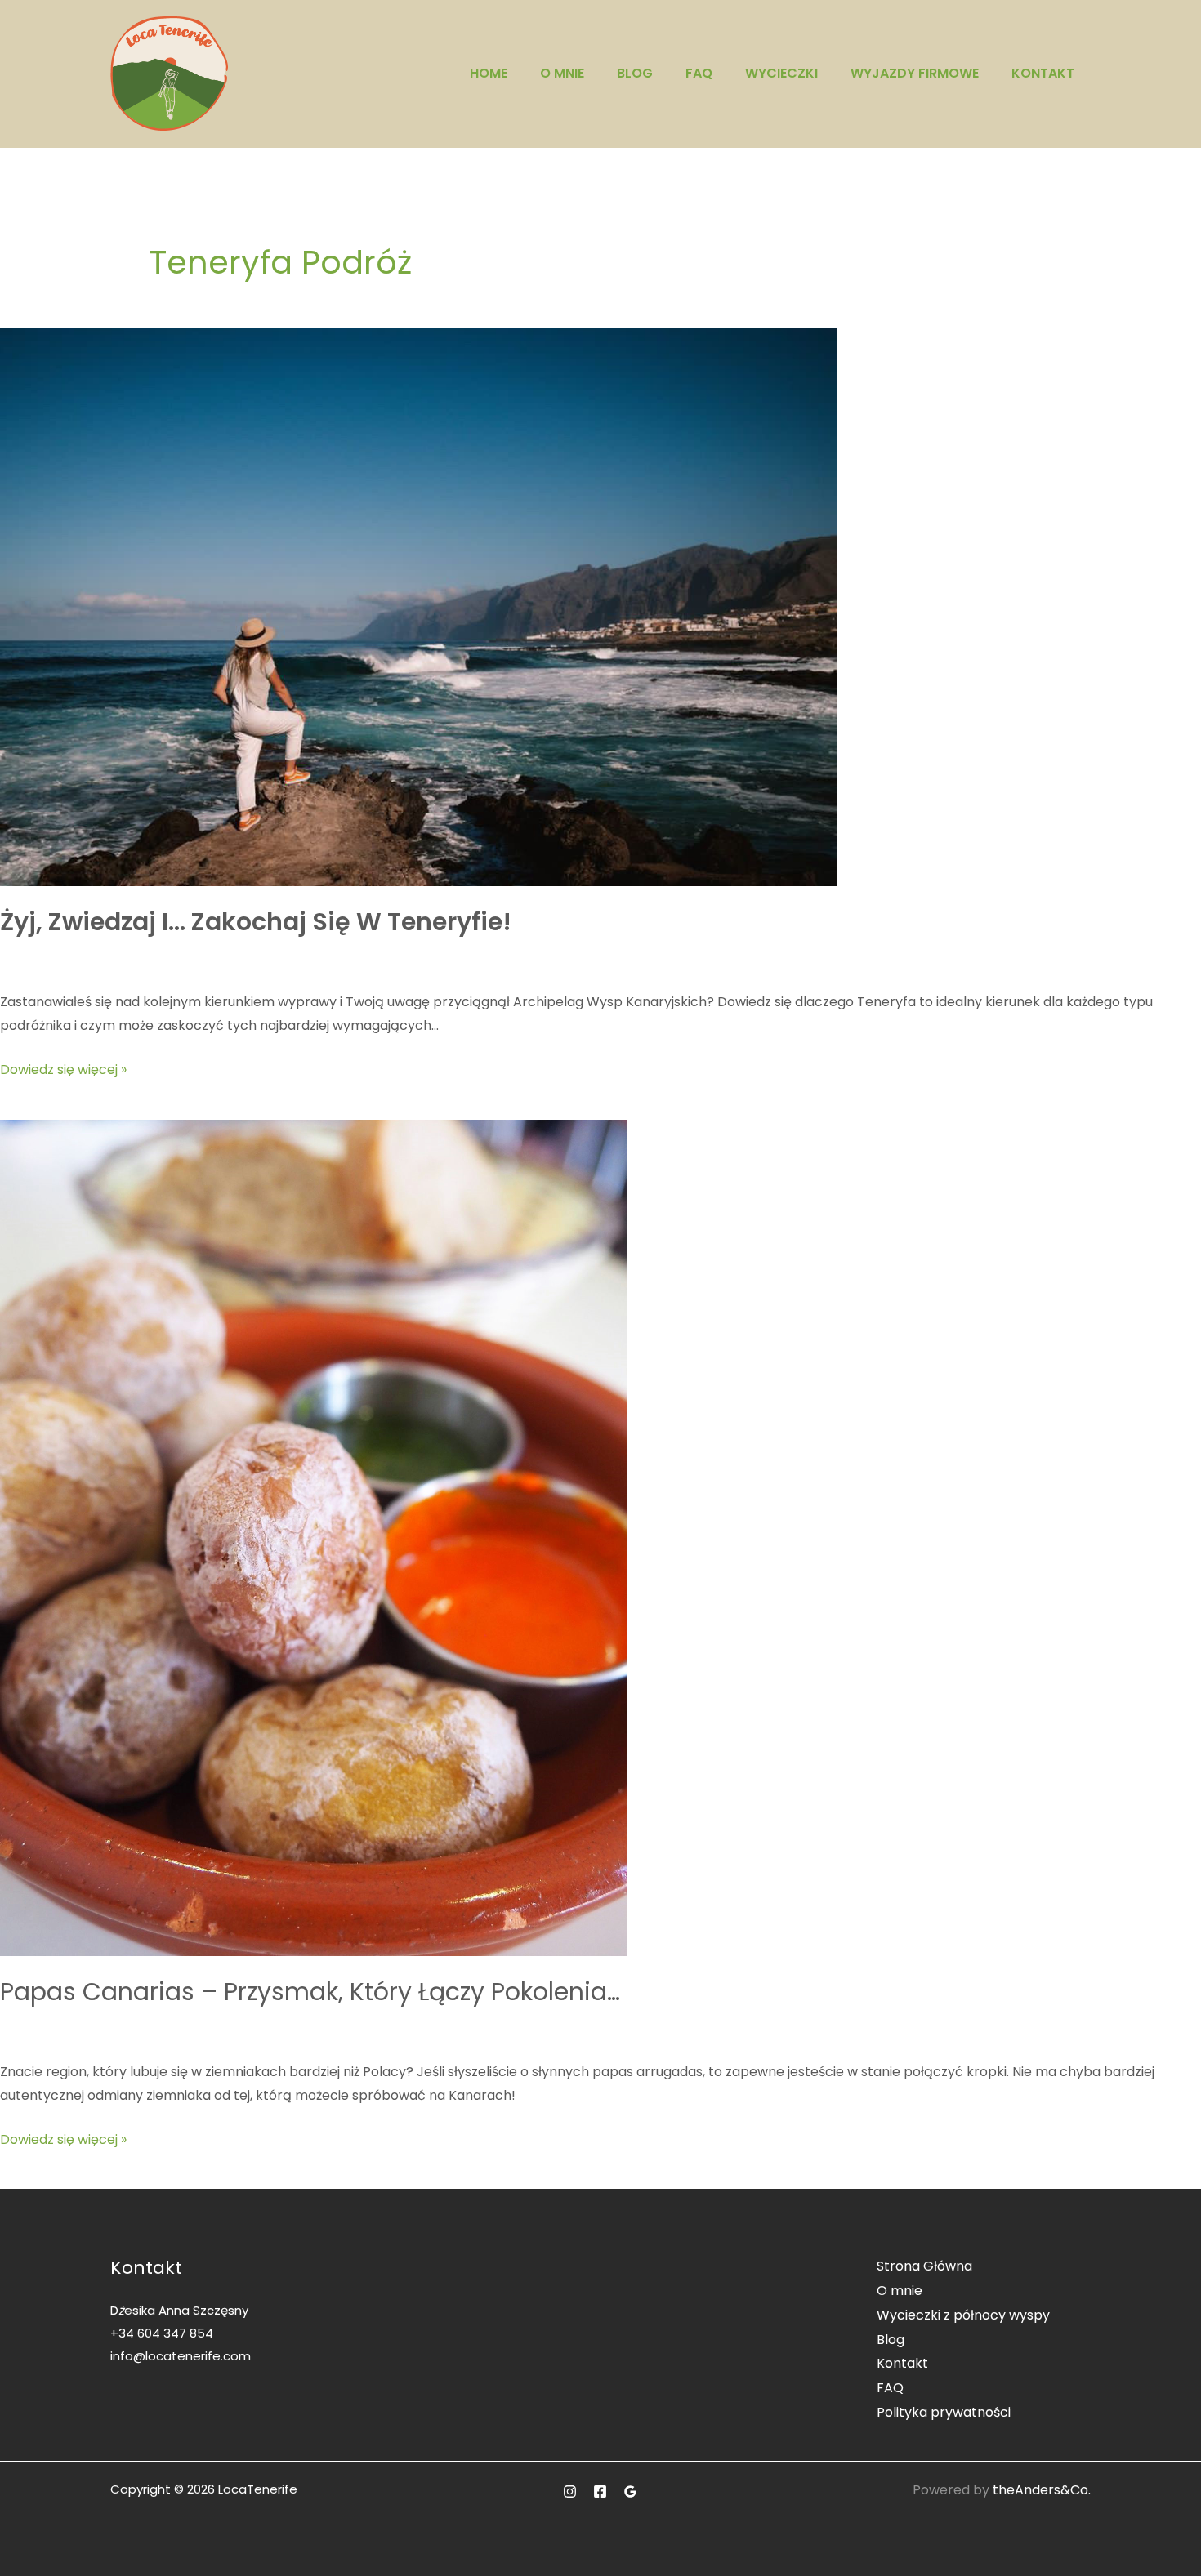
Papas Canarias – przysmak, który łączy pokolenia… (310, 1992)
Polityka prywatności (944, 2412)
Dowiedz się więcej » (63, 1068)
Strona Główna (924, 2266)
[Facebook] (600, 2491)
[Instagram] (570, 2491)
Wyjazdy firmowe (915, 73)
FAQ (699, 73)
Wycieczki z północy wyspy (963, 2315)
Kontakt (1043, 73)
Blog (635, 73)
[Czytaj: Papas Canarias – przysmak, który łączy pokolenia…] (314, 1537)
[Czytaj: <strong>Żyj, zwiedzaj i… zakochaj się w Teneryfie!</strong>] (418, 606)
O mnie (562, 73)
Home (489, 73)
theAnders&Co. (1042, 2490)
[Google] (630, 2491)
